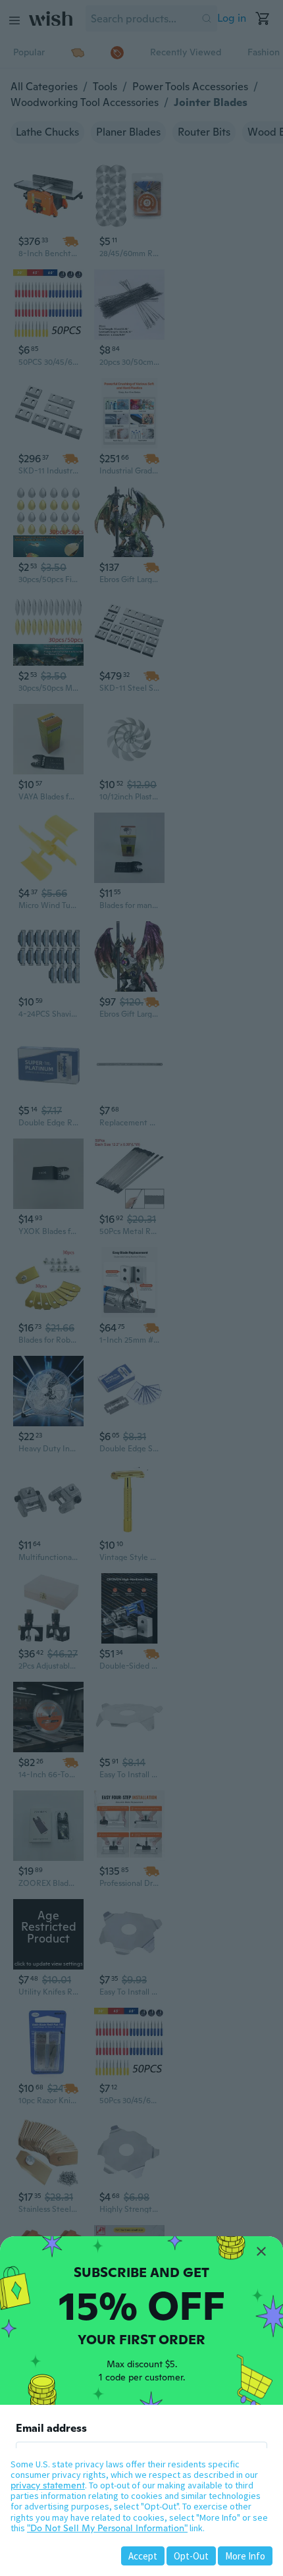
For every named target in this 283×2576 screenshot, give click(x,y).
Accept (143, 2556)
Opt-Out (191, 2556)
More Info (245, 2556)
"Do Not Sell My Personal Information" (107, 2528)
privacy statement (48, 2485)
